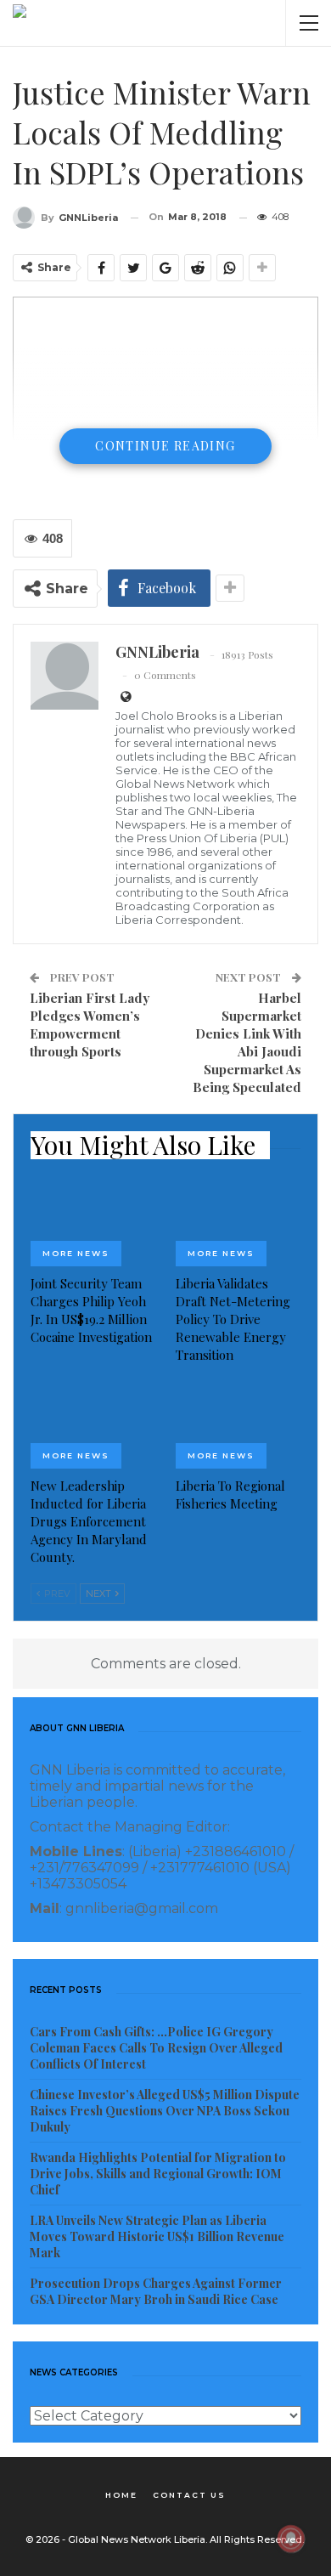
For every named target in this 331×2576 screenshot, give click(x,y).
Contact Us (189, 2495)
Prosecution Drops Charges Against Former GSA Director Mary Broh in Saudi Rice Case (156, 2291)
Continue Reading (165, 446)
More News (76, 1253)
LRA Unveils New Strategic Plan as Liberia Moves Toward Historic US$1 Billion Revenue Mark (157, 2236)
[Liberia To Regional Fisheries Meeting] (238, 1425)
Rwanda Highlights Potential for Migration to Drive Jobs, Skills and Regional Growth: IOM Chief (158, 2174)
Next (100, 1594)
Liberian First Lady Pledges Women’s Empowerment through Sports (90, 1025)
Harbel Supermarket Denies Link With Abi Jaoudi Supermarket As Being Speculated (247, 1042)
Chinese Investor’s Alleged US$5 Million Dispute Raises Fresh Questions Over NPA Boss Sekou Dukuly (165, 2111)
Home (121, 2495)
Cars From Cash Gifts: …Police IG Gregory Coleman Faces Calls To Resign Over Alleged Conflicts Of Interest (156, 2048)
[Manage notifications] (291, 2539)
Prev (56, 1594)
